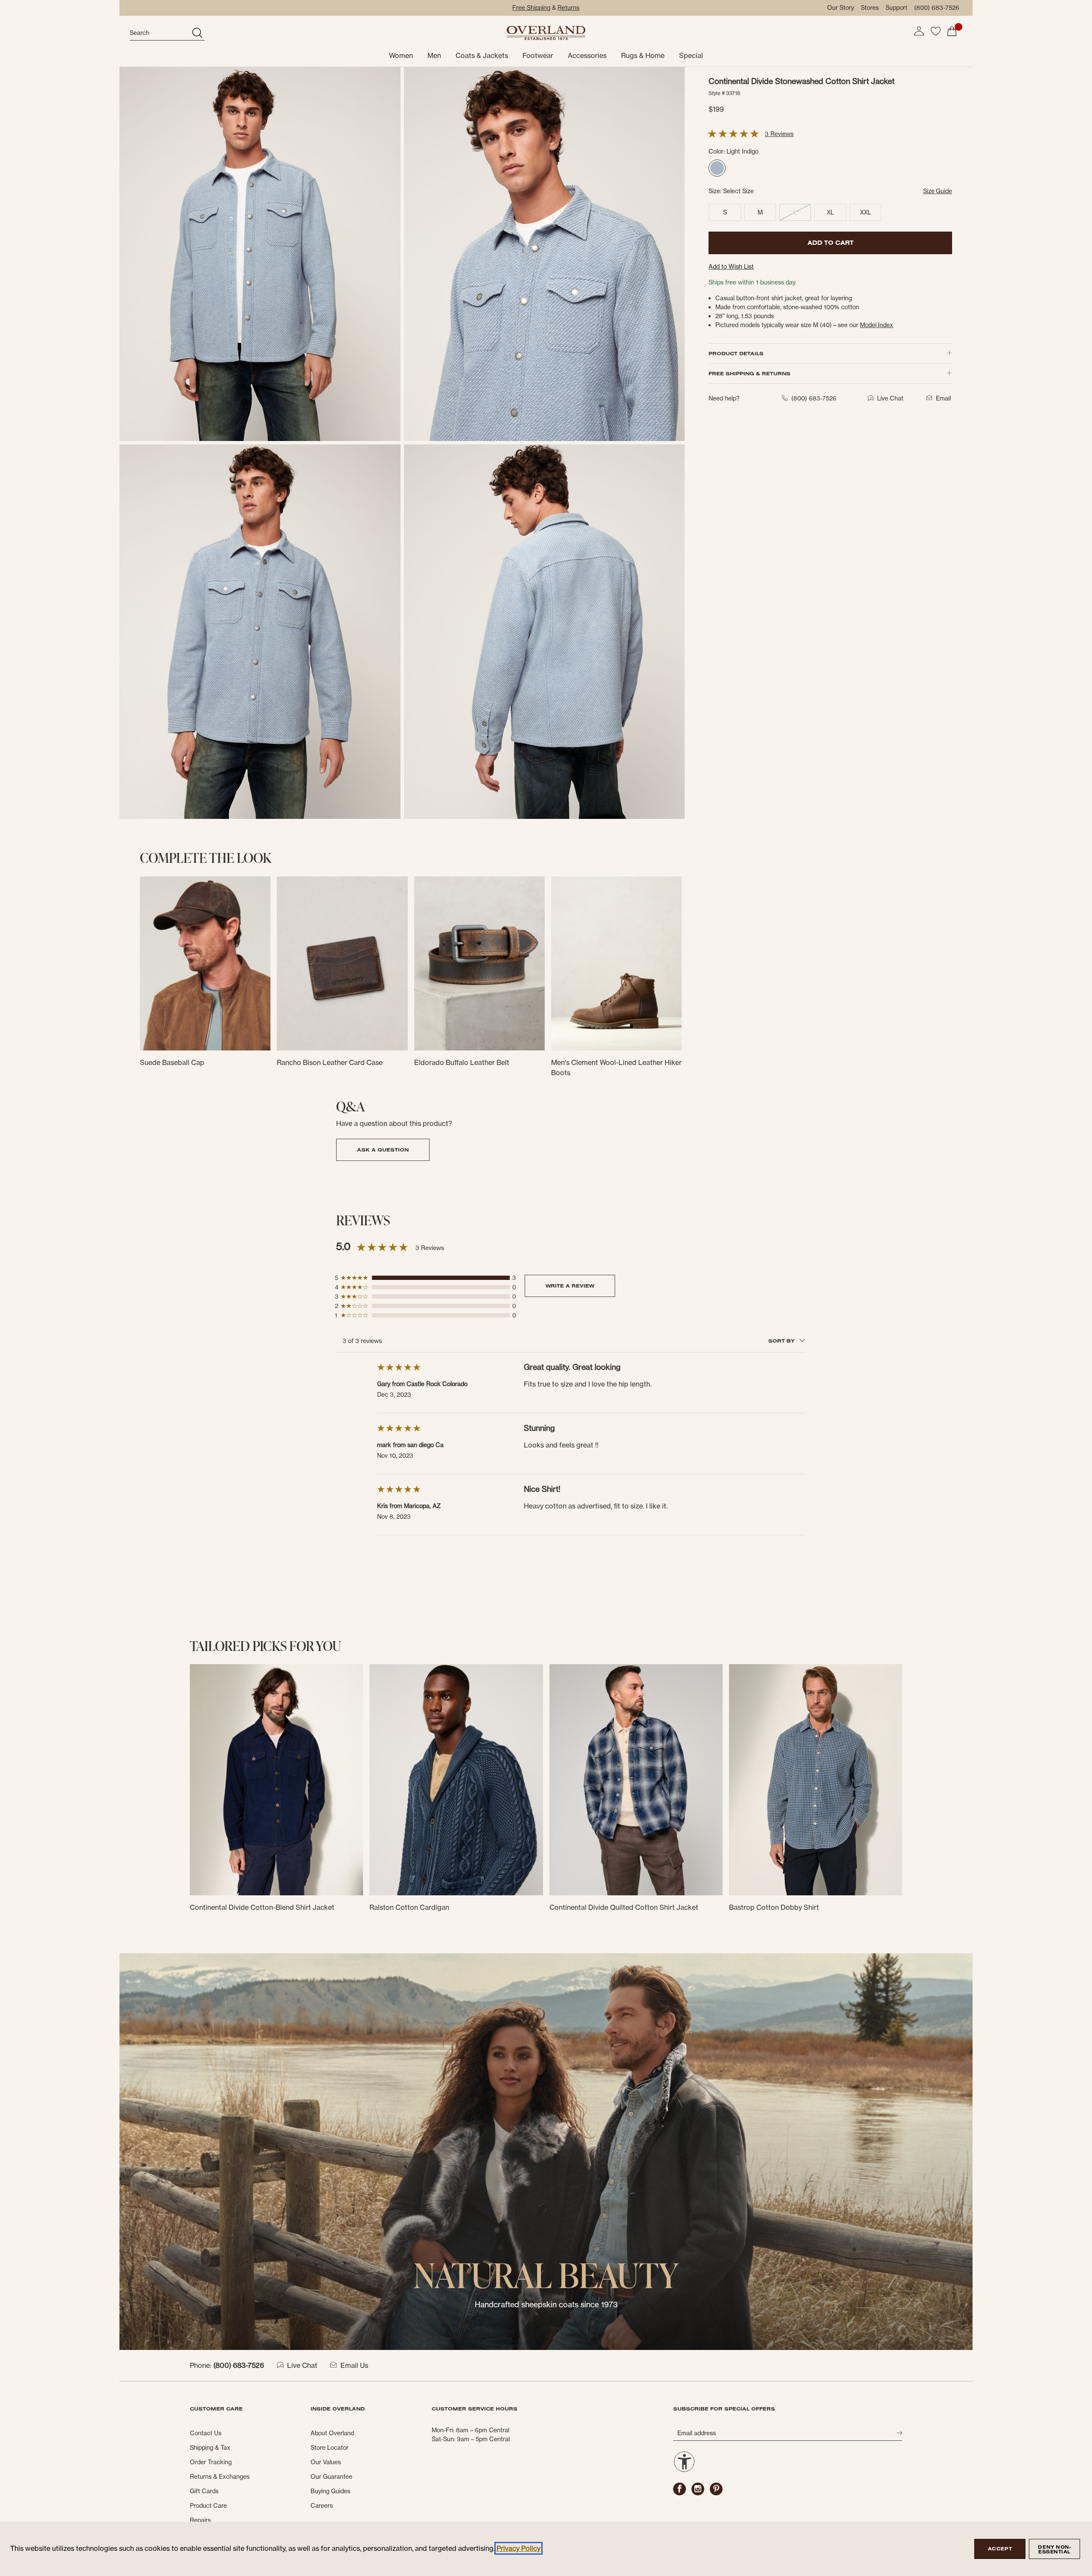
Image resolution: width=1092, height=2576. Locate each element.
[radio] (717, 168)
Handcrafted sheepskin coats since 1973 (546, 2305)
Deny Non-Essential (1054, 2549)
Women (401, 55)
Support (896, 8)
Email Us (354, 2365)
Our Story (841, 8)
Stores (870, 8)
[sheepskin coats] (546, 2151)
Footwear (538, 55)
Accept (1000, 2549)
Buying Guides (330, 2491)
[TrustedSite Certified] (726, 2459)
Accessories (587, 55)
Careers (322, 2506)
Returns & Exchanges (220, 2477)
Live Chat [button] (890, 398)
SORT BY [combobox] (782, 1341)
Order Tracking (211, 2462)
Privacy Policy (518, 2548)
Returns (568, 8)
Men (434, 55)
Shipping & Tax (210, 2448)
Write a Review (570, 1286)
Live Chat (302, 2365)
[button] (919, 31)
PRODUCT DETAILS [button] (736, 353)
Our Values (326, 2462)
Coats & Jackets (482, 55)
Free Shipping (531, 8)
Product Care (208, 2506)
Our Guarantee (331, 2477)
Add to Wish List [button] (731, 267)
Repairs (200, 2520)
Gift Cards (204, 2491)
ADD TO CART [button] (831, 243)
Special (691, 55)
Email (943, 398)
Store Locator (330, 2448)
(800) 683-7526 (937, 8)
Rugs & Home (643, 55)
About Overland (332, 2433)
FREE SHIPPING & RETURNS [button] (749, 373)
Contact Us (206, 2433)
